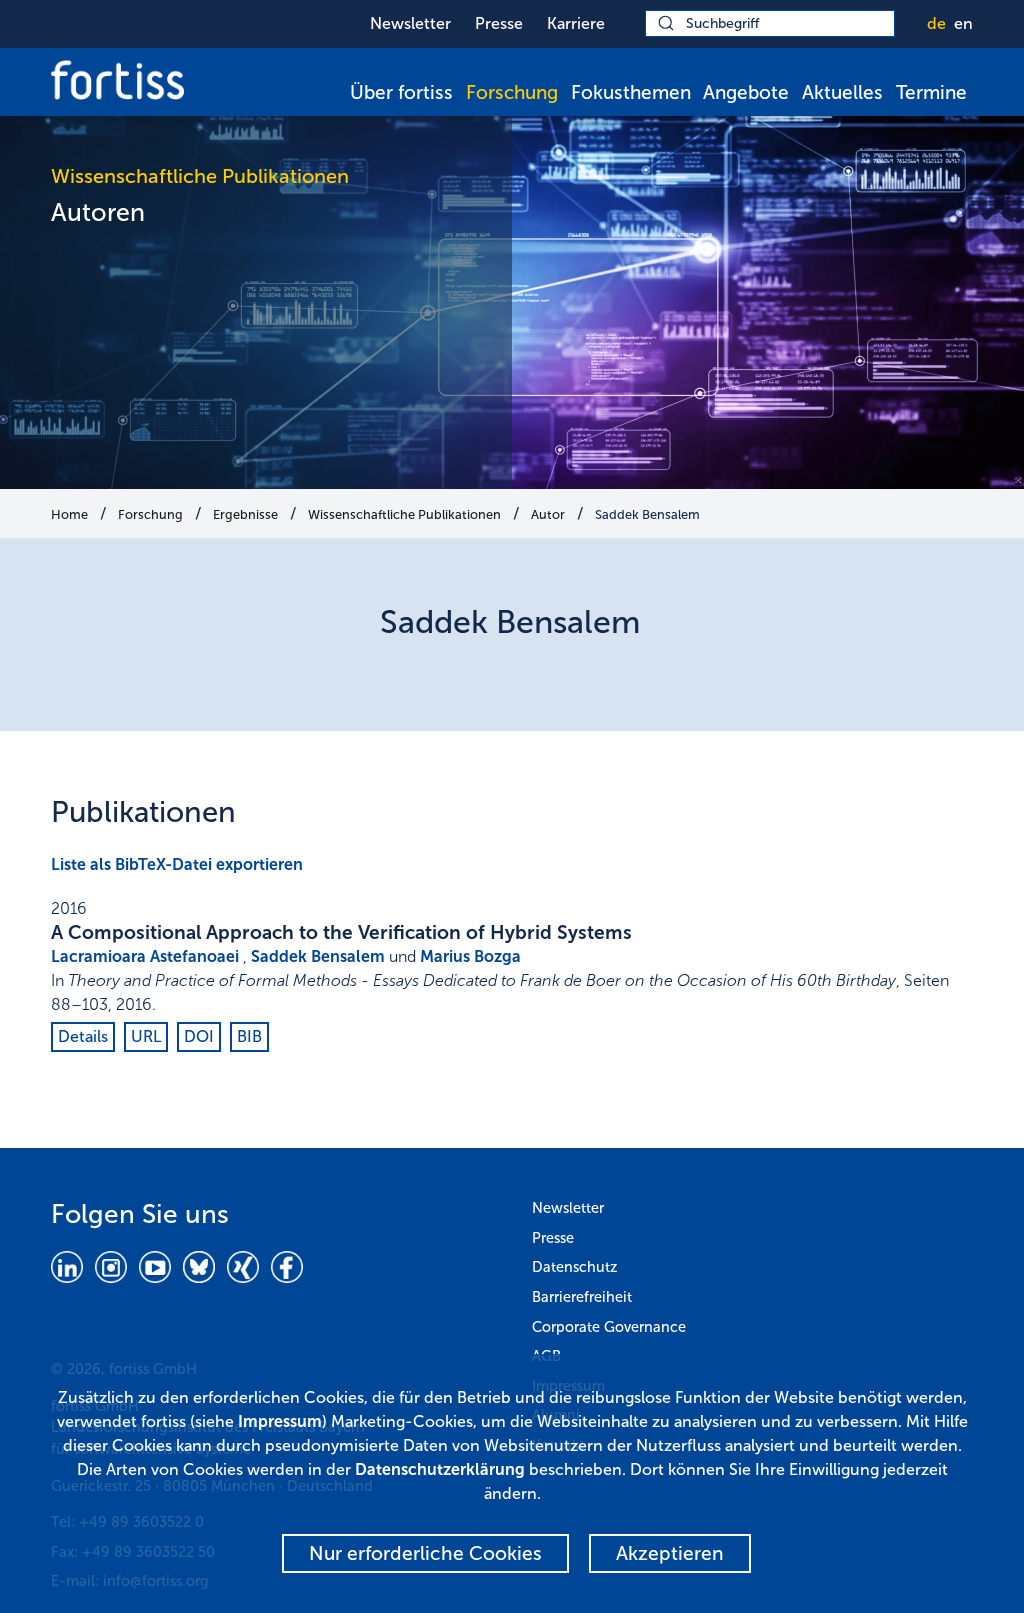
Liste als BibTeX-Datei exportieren (177, 864)
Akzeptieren (670, 1553)
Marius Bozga (470, 956)
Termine (931, 92)
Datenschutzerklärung (440, 1469)
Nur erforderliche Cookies (425, 1553)
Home (69, 514)
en (963, 23)
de (936, 23)
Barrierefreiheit (582, 1297)
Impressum (280, 1421)
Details (83, 1036)
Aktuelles (842, 92)
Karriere (576, 23)
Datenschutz (574, 1267)
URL (146, 1036)
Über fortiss (401, 92)
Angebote (746, 92)
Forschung (512, 92)
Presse (499, 23)
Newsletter (410, 23)
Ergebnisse (245, 514)
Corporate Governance (609, 1327)
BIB (249, 1036)
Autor (548, 514)
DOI (199, 1036)
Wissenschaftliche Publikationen (404, 514)
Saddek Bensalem (647, 514)
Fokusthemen (631, 92)
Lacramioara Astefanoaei (145, 956)
